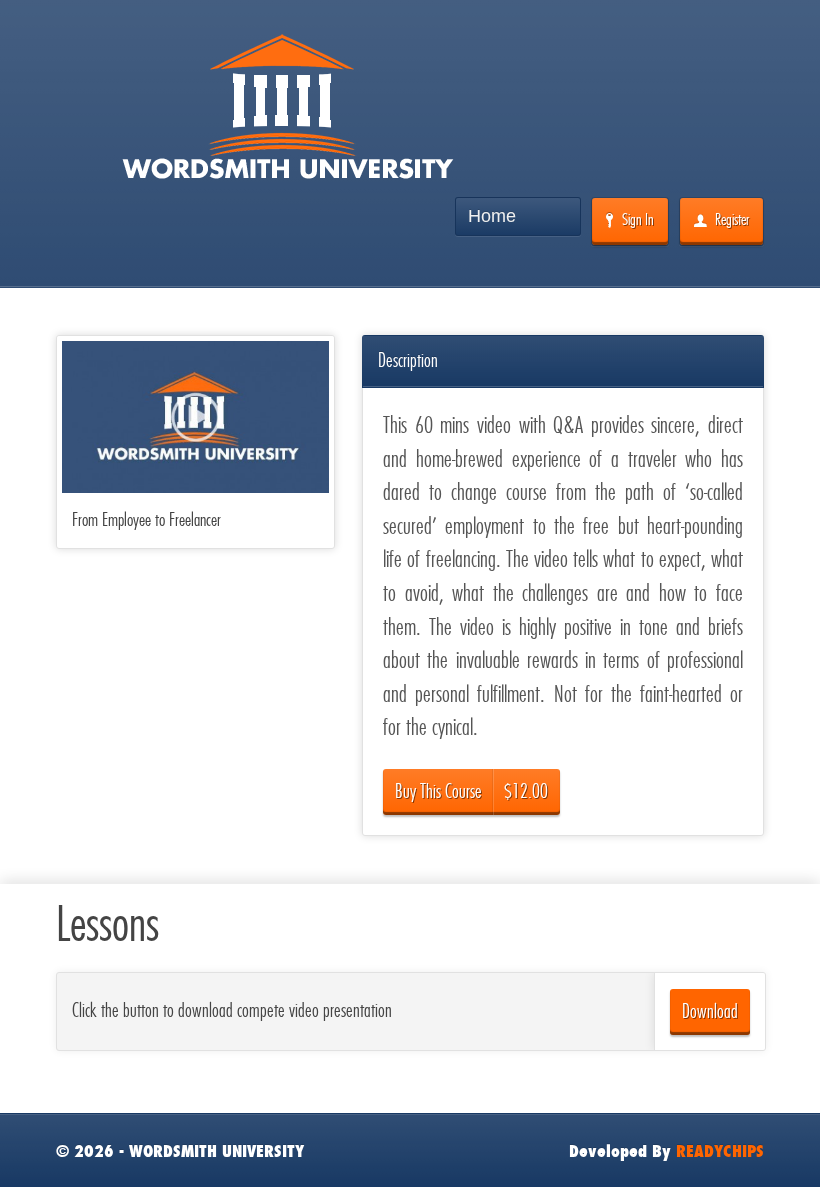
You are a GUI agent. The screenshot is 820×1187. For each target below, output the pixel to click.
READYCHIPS (720, 1151)
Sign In (638, 219)
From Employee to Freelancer (146, 519)
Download (710, 1011)
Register (732, 219)
